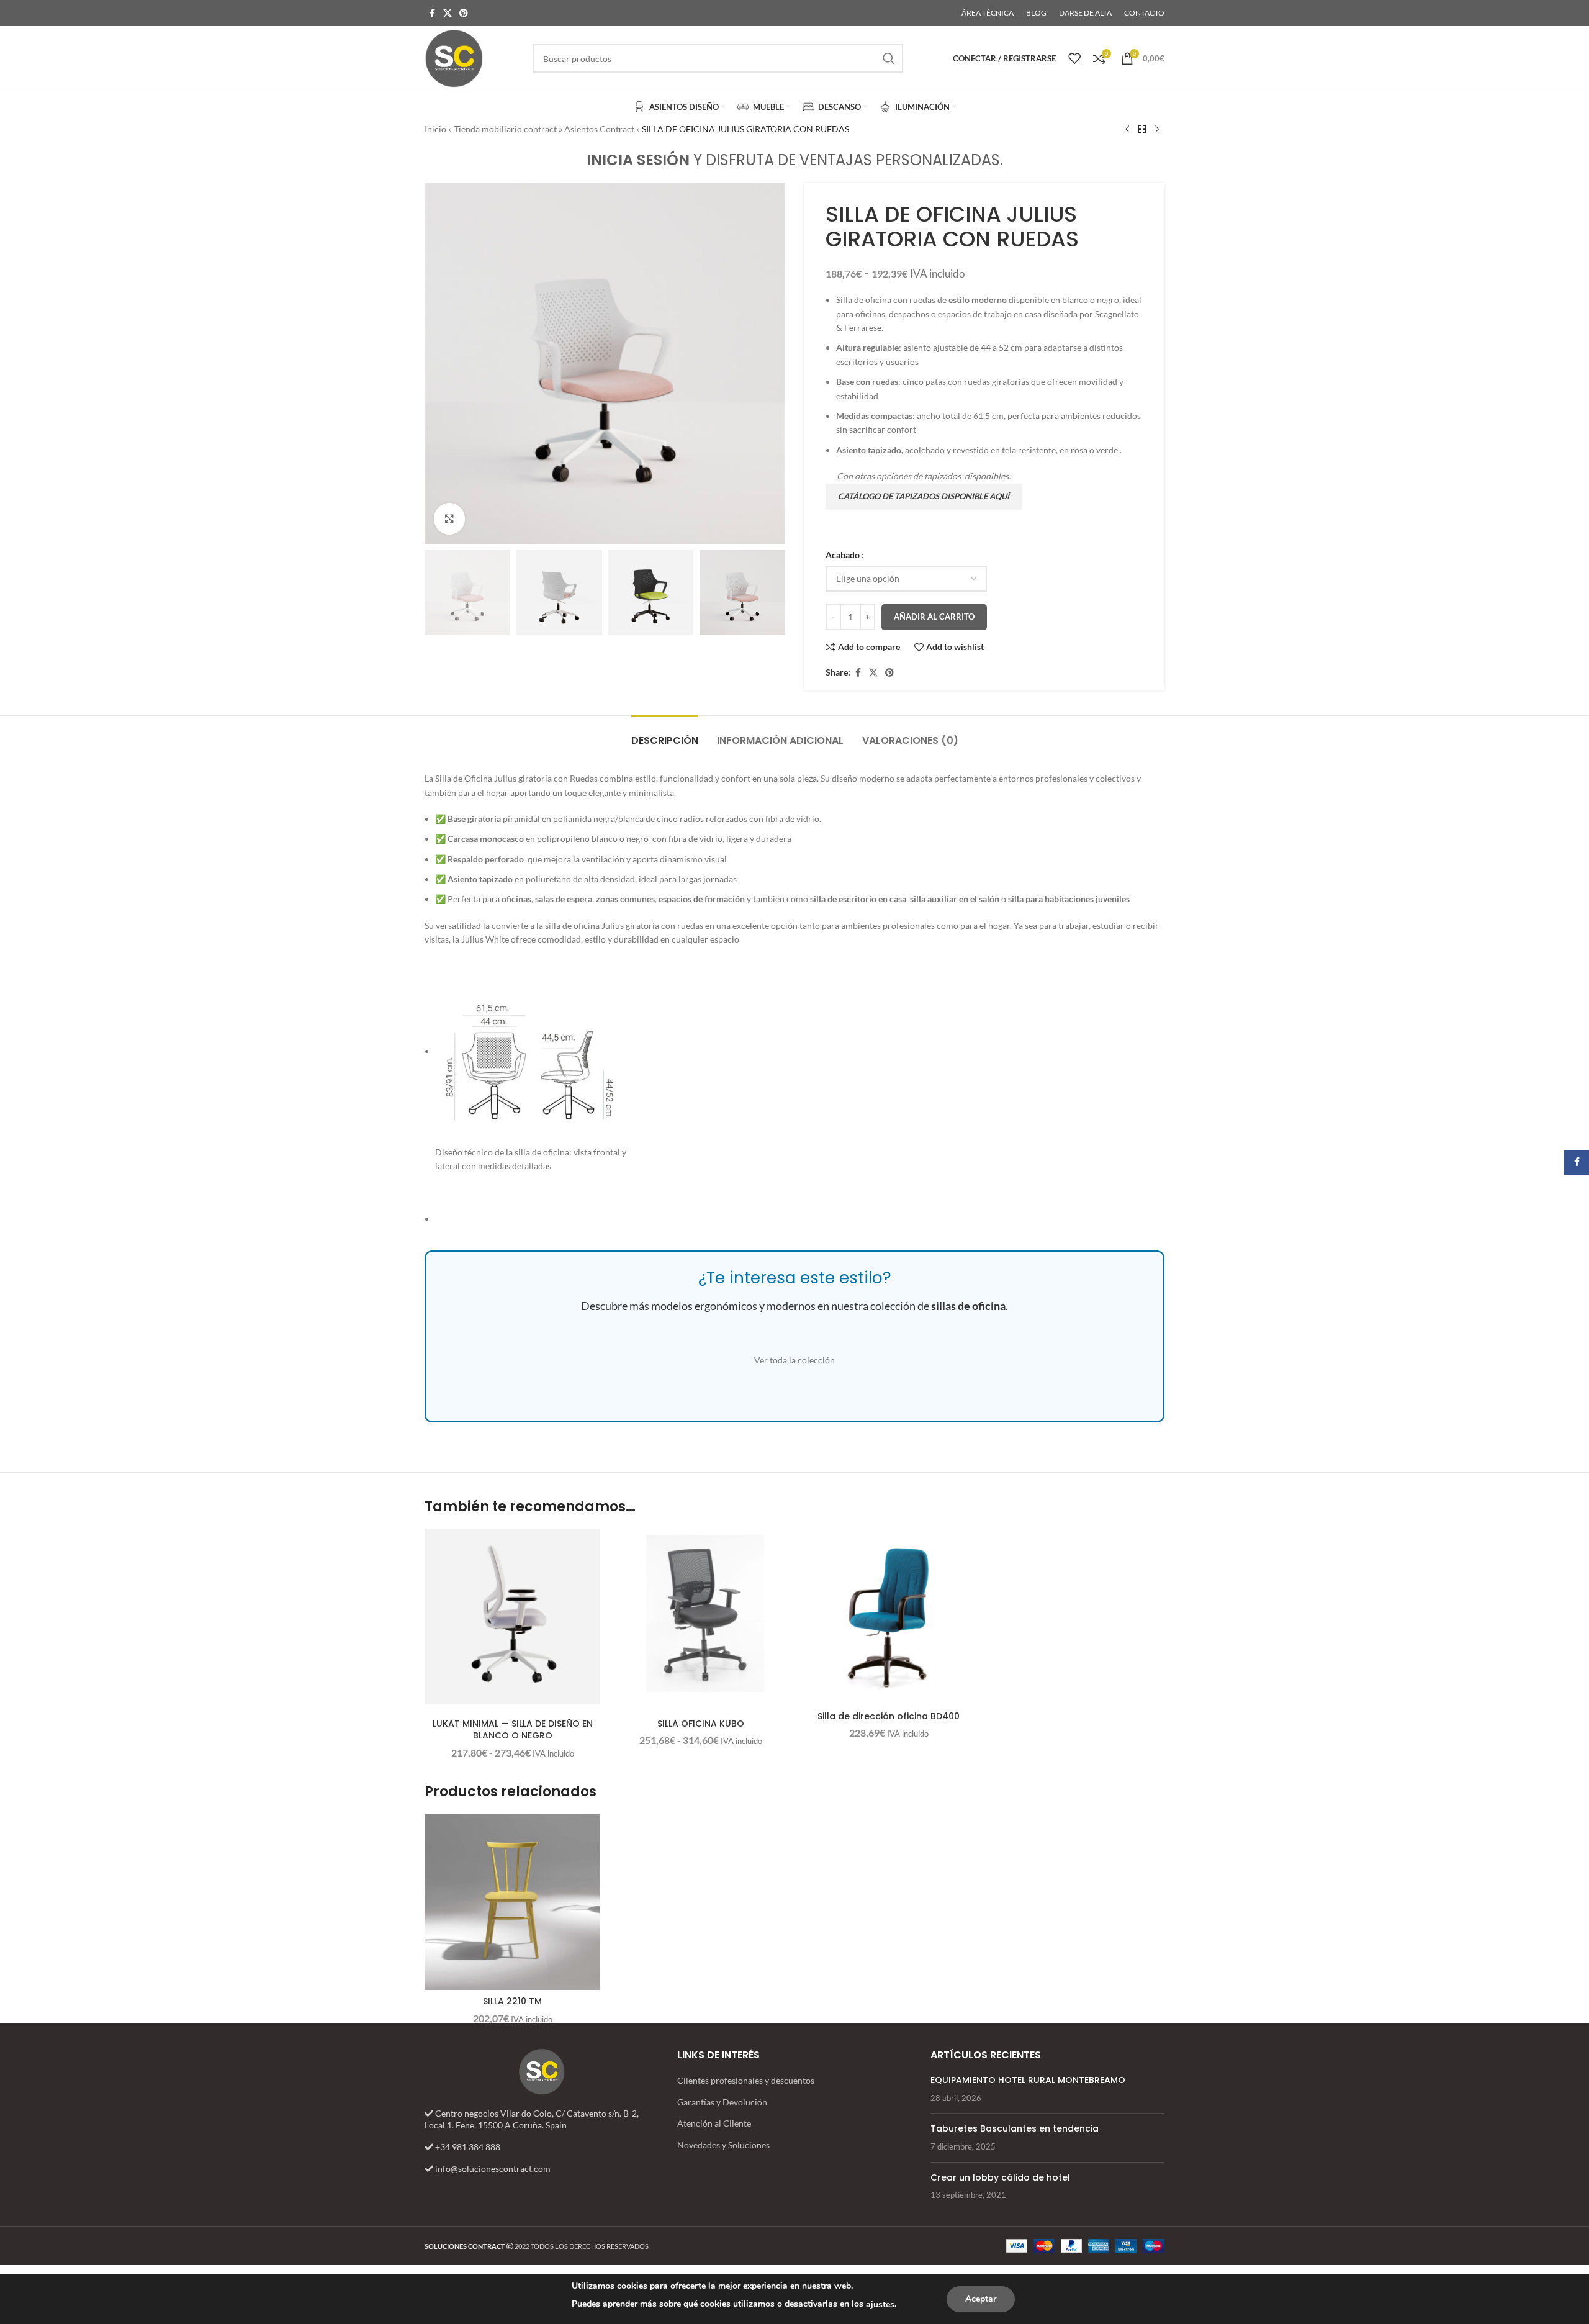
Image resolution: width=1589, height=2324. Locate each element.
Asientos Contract (599, 129)
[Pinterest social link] (464, 13)
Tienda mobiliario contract (505, 129)
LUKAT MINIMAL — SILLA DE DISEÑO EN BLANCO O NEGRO (513, 1730)
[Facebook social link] (432, 13)
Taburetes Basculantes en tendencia (1015, 2128)
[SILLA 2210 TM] (512, 1902)
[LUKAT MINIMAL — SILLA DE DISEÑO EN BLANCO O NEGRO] (512, 1616)
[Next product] (1157, 130)
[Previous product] (1127, 130)
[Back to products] (1142, 130)
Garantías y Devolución (722, 2102)
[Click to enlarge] (449, 518)
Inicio (435, 129)
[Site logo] (454, 57)
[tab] (665, 734)
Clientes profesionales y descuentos (746, 2080)
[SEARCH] (889, 58)
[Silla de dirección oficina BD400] (889, 1616)
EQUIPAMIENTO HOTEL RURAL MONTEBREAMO (1028, 2080)
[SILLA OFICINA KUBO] (700, 1616)
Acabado (843, 555)
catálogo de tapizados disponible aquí (924, 496)
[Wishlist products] (1074, 58)
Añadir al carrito (934, 617)
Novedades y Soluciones (723, 2145)
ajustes (880, 2304)
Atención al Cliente (714, 2123)
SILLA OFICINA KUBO (701, 1724)
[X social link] (448, 13)
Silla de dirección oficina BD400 (889, 1716)
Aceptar (981, 2299)
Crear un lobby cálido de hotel (1000, 2177)
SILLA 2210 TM (512, 2001)
